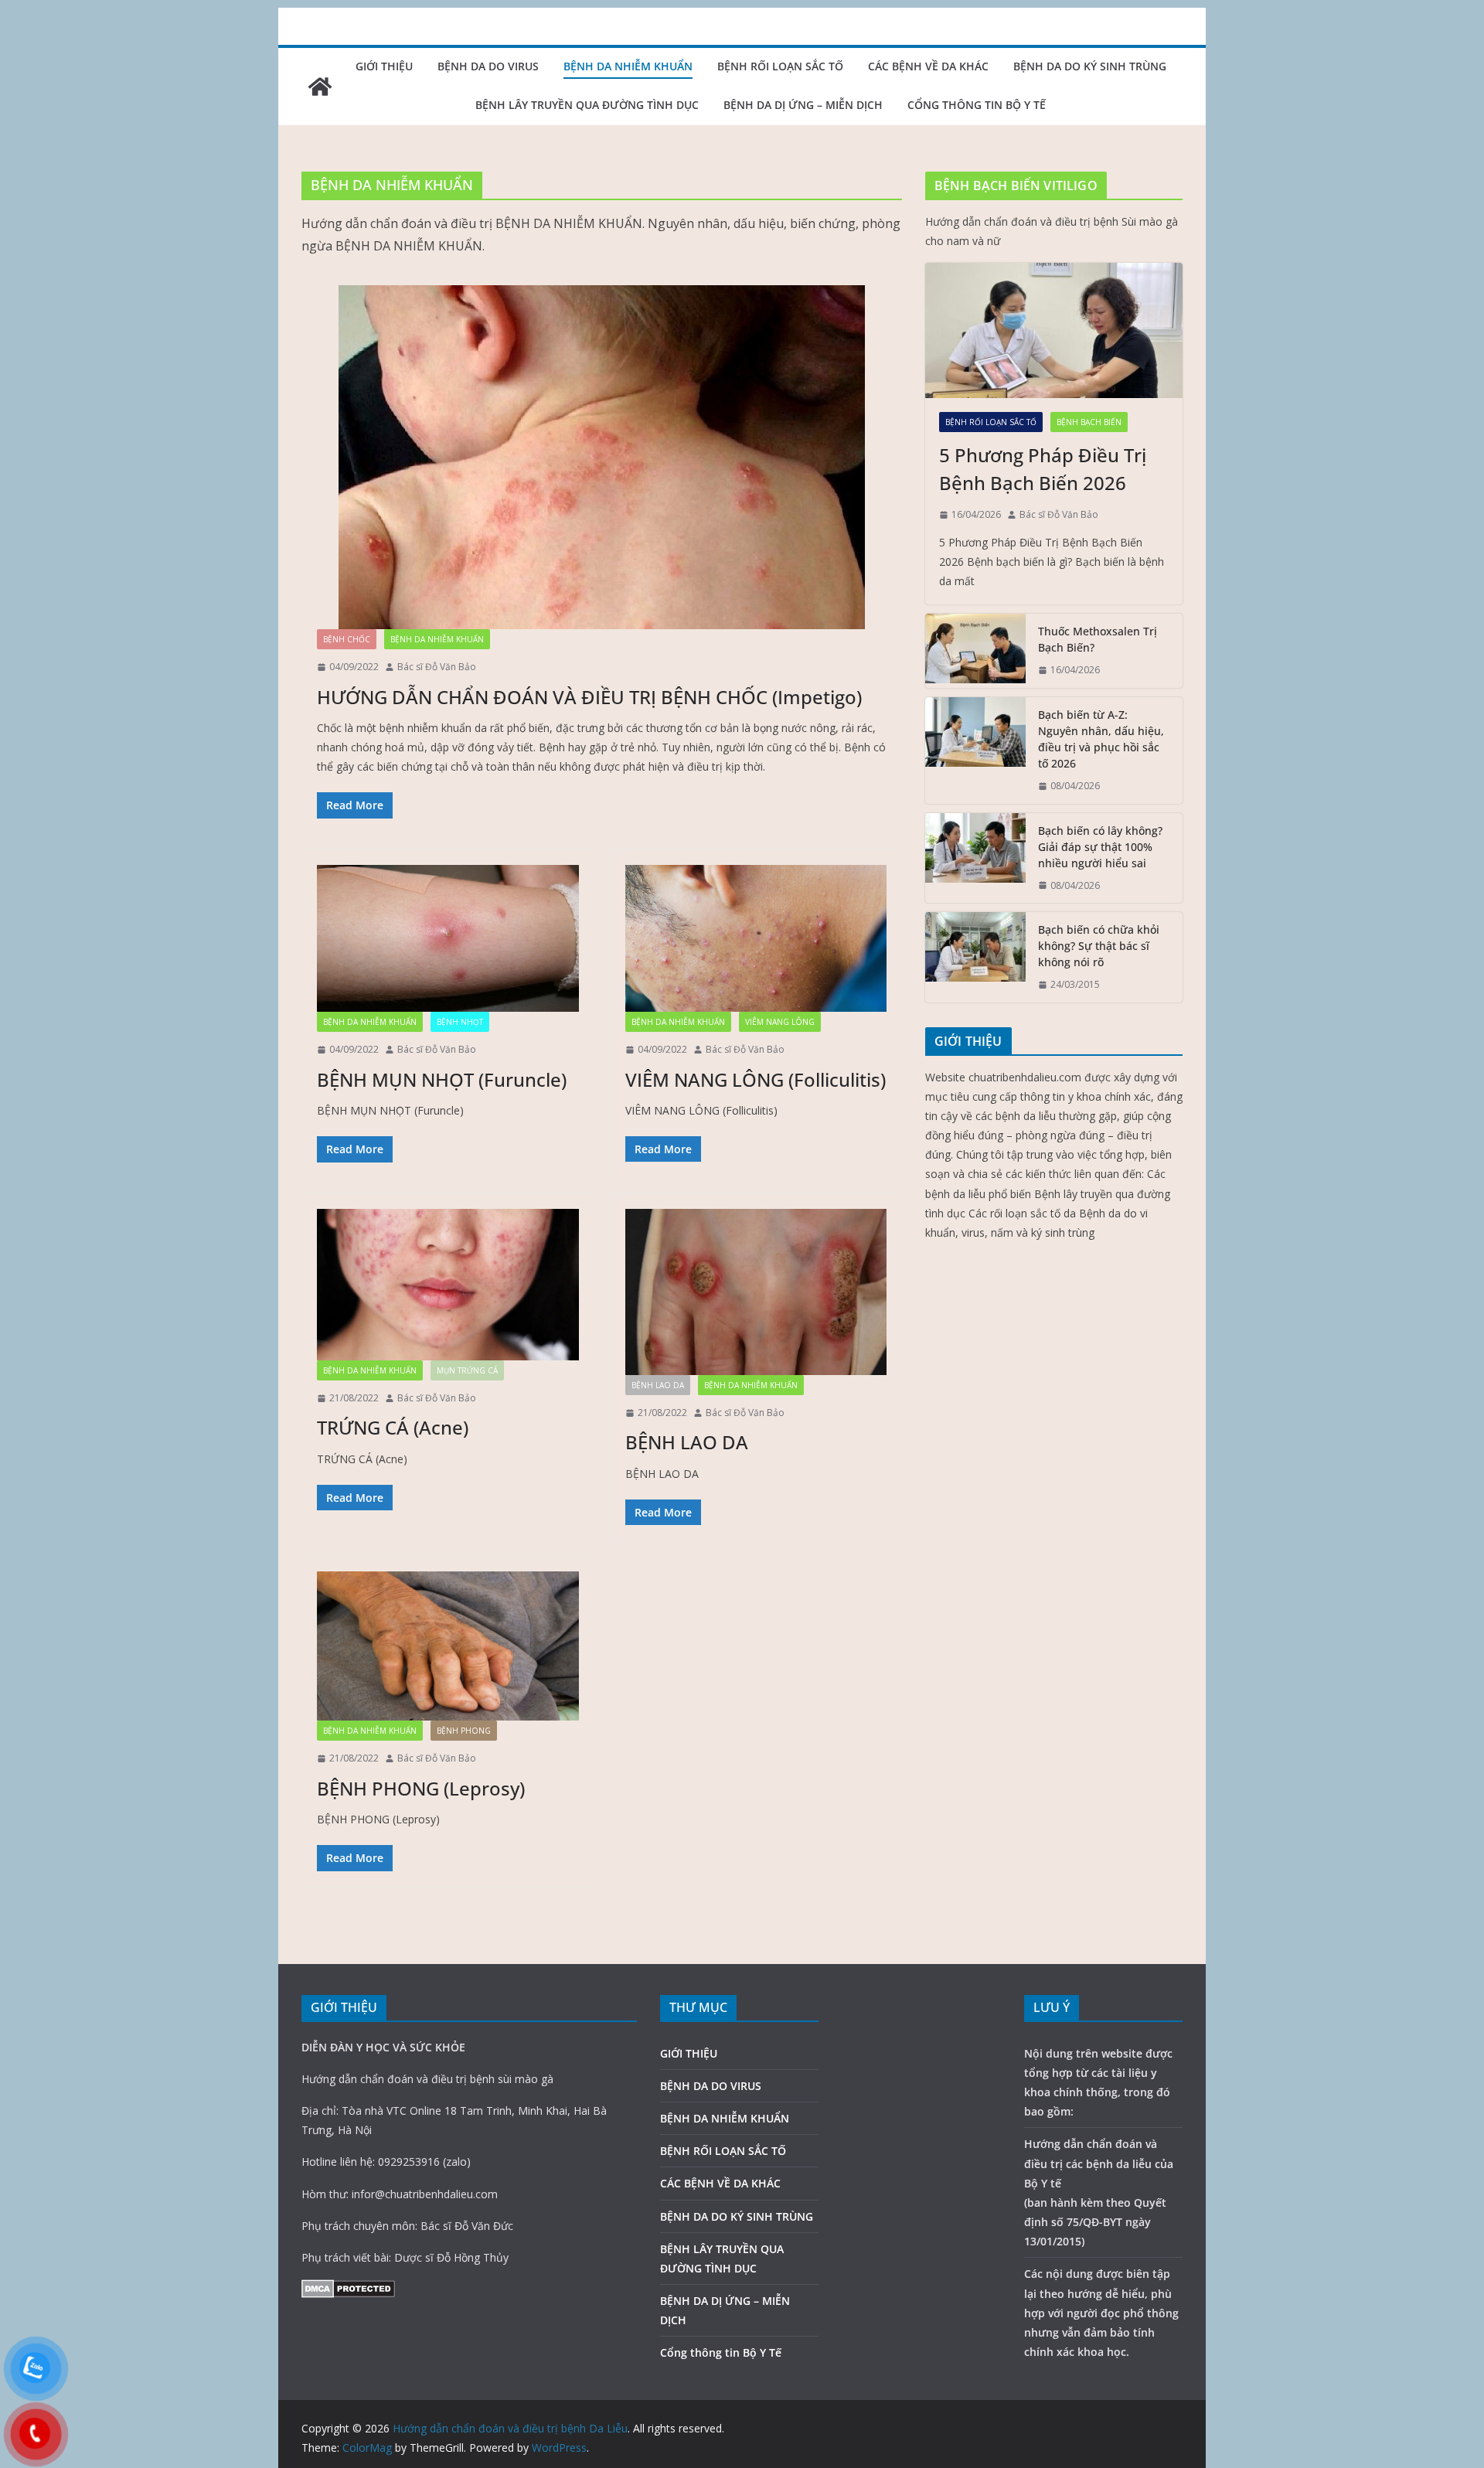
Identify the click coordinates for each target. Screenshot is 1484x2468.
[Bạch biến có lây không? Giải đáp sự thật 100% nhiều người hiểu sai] (975, 858)
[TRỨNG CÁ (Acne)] (448, 1285)
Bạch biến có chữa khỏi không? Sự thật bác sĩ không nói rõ (1099, 946)
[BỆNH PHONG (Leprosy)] (448, 1646)
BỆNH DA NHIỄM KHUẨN (628, 66)
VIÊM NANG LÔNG (780, 1022)
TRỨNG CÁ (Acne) (393, 1427)
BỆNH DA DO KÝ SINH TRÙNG (1090, 66)
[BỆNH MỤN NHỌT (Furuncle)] (448, 939)
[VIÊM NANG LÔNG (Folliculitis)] (756, 938)
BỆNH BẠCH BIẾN (1089, 422)
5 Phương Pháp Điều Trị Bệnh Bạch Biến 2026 (1043, 469)
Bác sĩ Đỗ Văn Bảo (437, 667)
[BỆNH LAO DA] (756, 1292)
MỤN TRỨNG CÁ (467, 1370)
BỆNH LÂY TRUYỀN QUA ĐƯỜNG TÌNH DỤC (587, 105)
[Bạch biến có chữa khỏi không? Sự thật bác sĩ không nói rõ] (975, 957)
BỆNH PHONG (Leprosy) (421, 1788)
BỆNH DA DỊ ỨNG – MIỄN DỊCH (803, 105)
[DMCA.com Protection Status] (348, 2289)
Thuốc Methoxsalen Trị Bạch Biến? (1098, 639)
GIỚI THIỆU (384, 66)
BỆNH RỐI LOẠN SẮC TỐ (780, 66)
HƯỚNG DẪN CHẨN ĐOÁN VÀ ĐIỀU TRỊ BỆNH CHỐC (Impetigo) (589, 697)
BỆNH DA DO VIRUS (488, 66)
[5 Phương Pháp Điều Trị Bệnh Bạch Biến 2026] (1054, 330)
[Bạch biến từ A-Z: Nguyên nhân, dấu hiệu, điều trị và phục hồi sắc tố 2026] (975, 751)
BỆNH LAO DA (658, 1385)
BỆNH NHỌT (460, 1022)
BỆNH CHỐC (347, 639)
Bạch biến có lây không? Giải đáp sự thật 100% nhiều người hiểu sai (1100, 847)
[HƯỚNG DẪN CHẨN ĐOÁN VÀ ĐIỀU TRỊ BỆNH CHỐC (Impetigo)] (602, 457)
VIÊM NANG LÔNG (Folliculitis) (756, 1079)
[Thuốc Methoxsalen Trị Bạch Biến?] (975, 651)
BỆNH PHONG (464, 1731)
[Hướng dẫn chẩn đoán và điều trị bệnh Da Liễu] (320, 87)
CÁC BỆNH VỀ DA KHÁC (928, 66)
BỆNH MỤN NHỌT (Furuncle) (442, 1079)
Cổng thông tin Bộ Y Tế (977, 105)
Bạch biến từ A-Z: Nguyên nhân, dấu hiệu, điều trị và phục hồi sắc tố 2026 (1101, 739)
